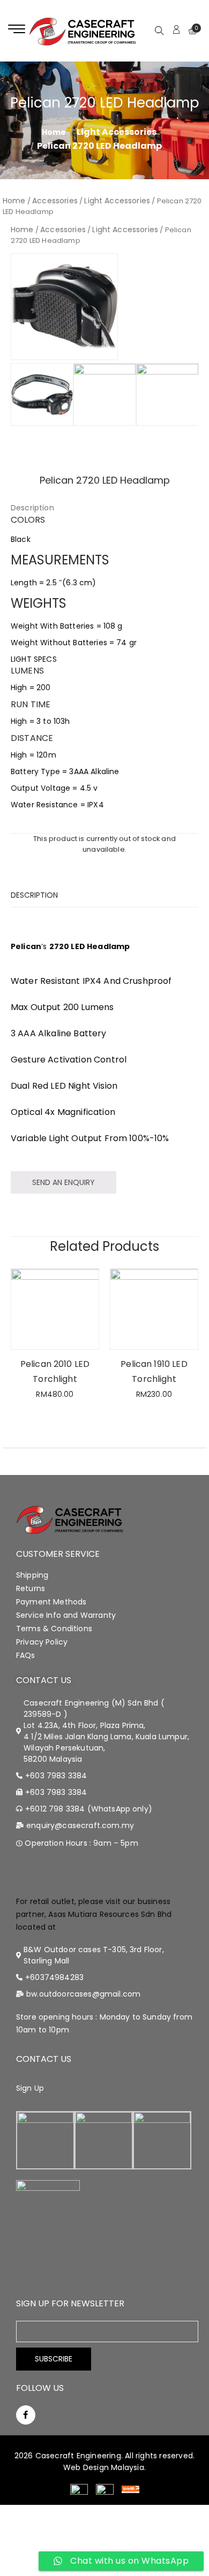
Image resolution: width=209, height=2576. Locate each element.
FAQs (26, 1655)
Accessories (55, 201)
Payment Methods (51, 1602)
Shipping (32, 1575)
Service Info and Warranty (66, 1615)
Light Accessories (117, 132)
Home (14, 201)
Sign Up (30, 2088)
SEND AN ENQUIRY (64, 1182)
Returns (31, 1588)
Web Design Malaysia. (104, 2467)
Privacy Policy (42, 1642)
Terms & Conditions (54, 1629)
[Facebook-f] (26, 2415)
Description (32, 508)
